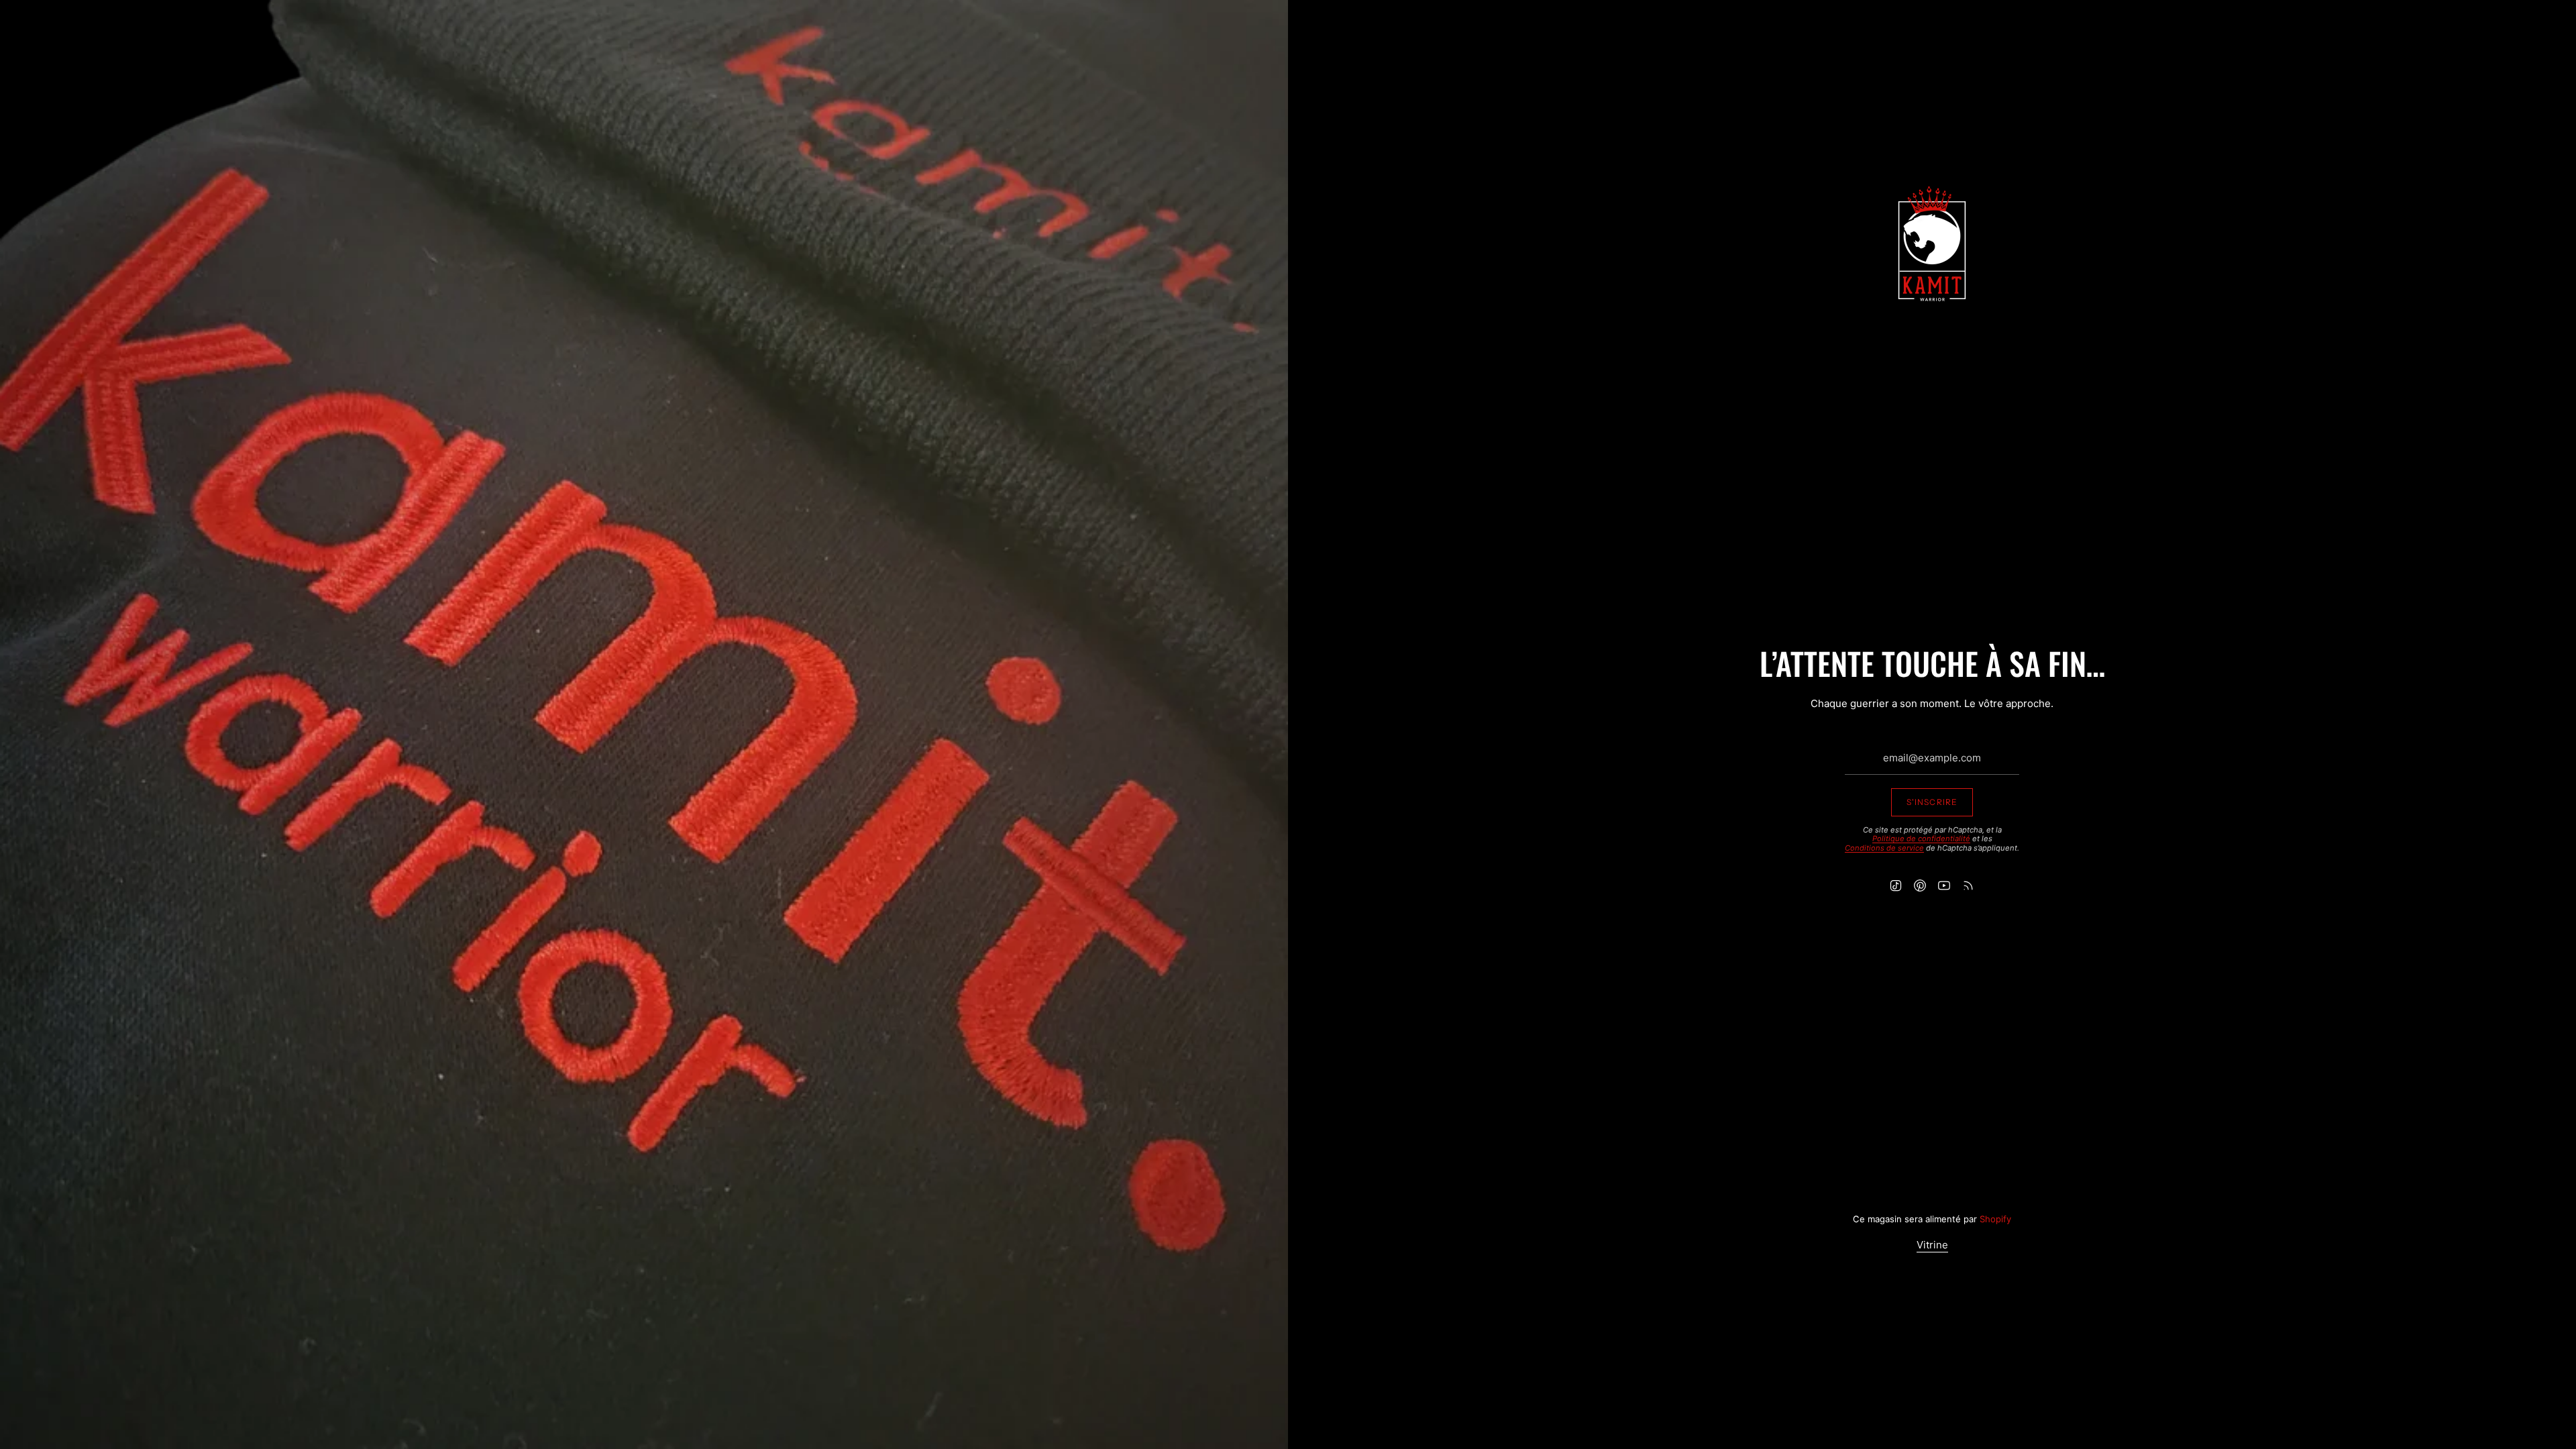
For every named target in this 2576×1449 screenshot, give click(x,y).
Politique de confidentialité (1921, 839)
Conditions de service (1884, 848)
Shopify (1995, 1219)
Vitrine (1932, 1245)
